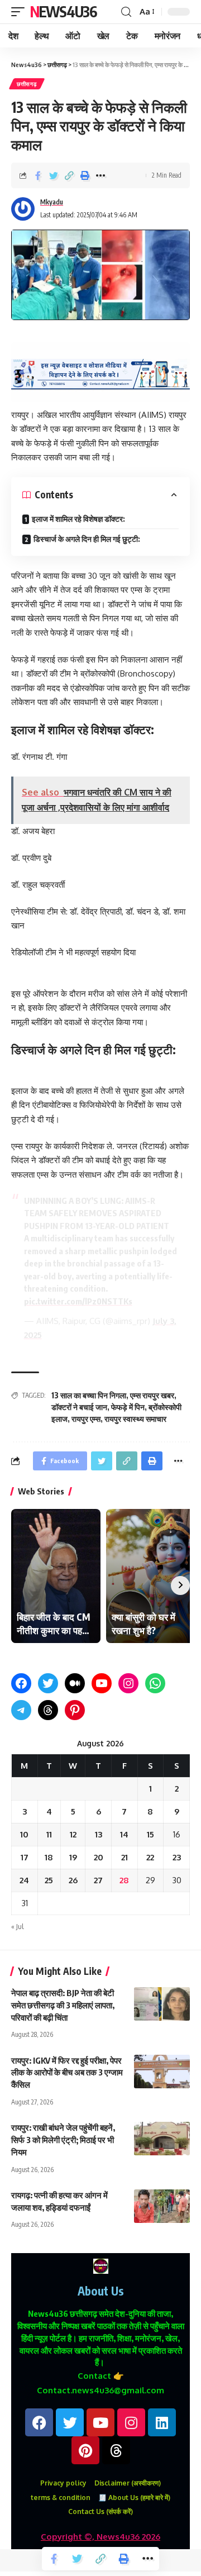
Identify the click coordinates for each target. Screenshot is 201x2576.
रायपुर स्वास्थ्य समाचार (135, 1419)
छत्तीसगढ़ (27, 84)
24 (24, 1880)
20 (99, 1857)
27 (98, 1880)
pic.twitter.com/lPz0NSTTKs (78, 1301)
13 (99, 1834)
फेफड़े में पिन (128, 1407)
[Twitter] (48, 1683)
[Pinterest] (75, 1710)
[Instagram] (128, 1683)
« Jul (17, 1927)
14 (124, 1834)
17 (25, 1857)
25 (49, 1880)
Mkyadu (52, 202)
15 (150, 1834)
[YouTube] (102, 1683)
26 (73, 1880)
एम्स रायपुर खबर (152, 1395)
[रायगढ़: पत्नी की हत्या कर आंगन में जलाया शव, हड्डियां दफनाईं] (162, 2206)
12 (73, 1834)
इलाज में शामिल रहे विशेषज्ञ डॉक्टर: (78, 519)
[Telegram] (21, 1710)
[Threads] (48, 1710)
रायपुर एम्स (86, 1419)
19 (73, 1857)
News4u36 (63, 11)
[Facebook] (21, 1683)
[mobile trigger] (21, 12)
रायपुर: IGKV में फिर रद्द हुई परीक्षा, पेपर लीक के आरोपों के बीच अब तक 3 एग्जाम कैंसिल (67, 2073)
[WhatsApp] (155, 1683)
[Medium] (75, 1683)
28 (124, 1880)
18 (49, 1857)
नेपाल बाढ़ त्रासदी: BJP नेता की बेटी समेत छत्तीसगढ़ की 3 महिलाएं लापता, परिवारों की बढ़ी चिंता (63, 2005)
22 (150, 1857)
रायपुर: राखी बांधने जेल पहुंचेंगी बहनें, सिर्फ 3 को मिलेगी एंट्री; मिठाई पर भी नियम (63, 2140)
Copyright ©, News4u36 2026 (100, 2537)
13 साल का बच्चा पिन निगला (89, 1395)
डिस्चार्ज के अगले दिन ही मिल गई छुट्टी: (87, 539)
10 (24, 1834)
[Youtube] (100, 2422)
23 (177, 1857)
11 (49, 1834)
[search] (126, 12)
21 (125, 1857)
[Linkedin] (162, 2422)
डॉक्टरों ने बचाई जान (79, 1407)
